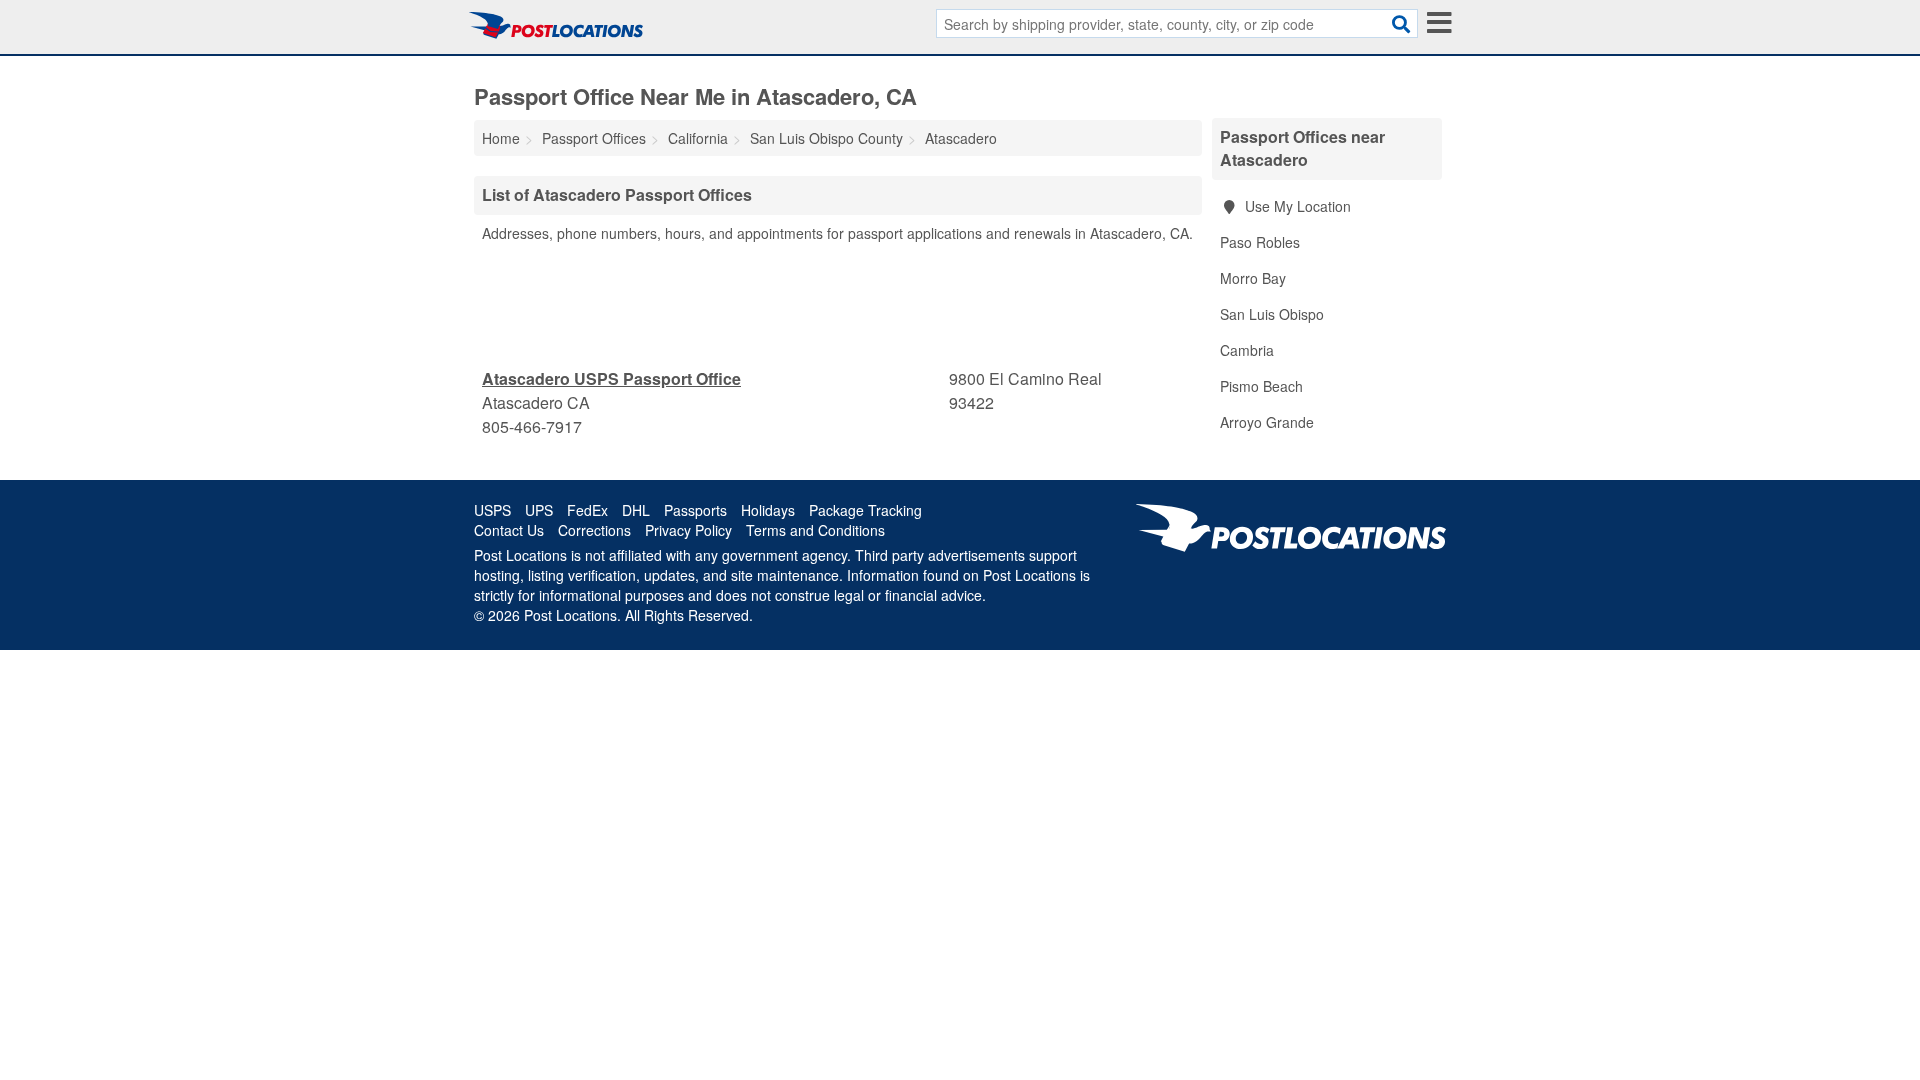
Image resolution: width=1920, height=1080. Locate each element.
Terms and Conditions (815, 530)
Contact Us (509, 530)
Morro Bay (1253, 278)
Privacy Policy (688, 530)
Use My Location (1296, 206)
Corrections (594, 530)
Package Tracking (865, 510)
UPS (539, 510)
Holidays (768, 510)
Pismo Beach (1261, 386)
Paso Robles (1260, 242)
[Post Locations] (556, 25)
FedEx (587, 510)
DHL (636, 510)
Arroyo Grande (1267, 422)
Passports (695, 510)
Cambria (1247, 350)
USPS (492, 510)
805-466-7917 (532, 426)
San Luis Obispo (1272, 314)
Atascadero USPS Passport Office (611, 378)
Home (501, 138)
